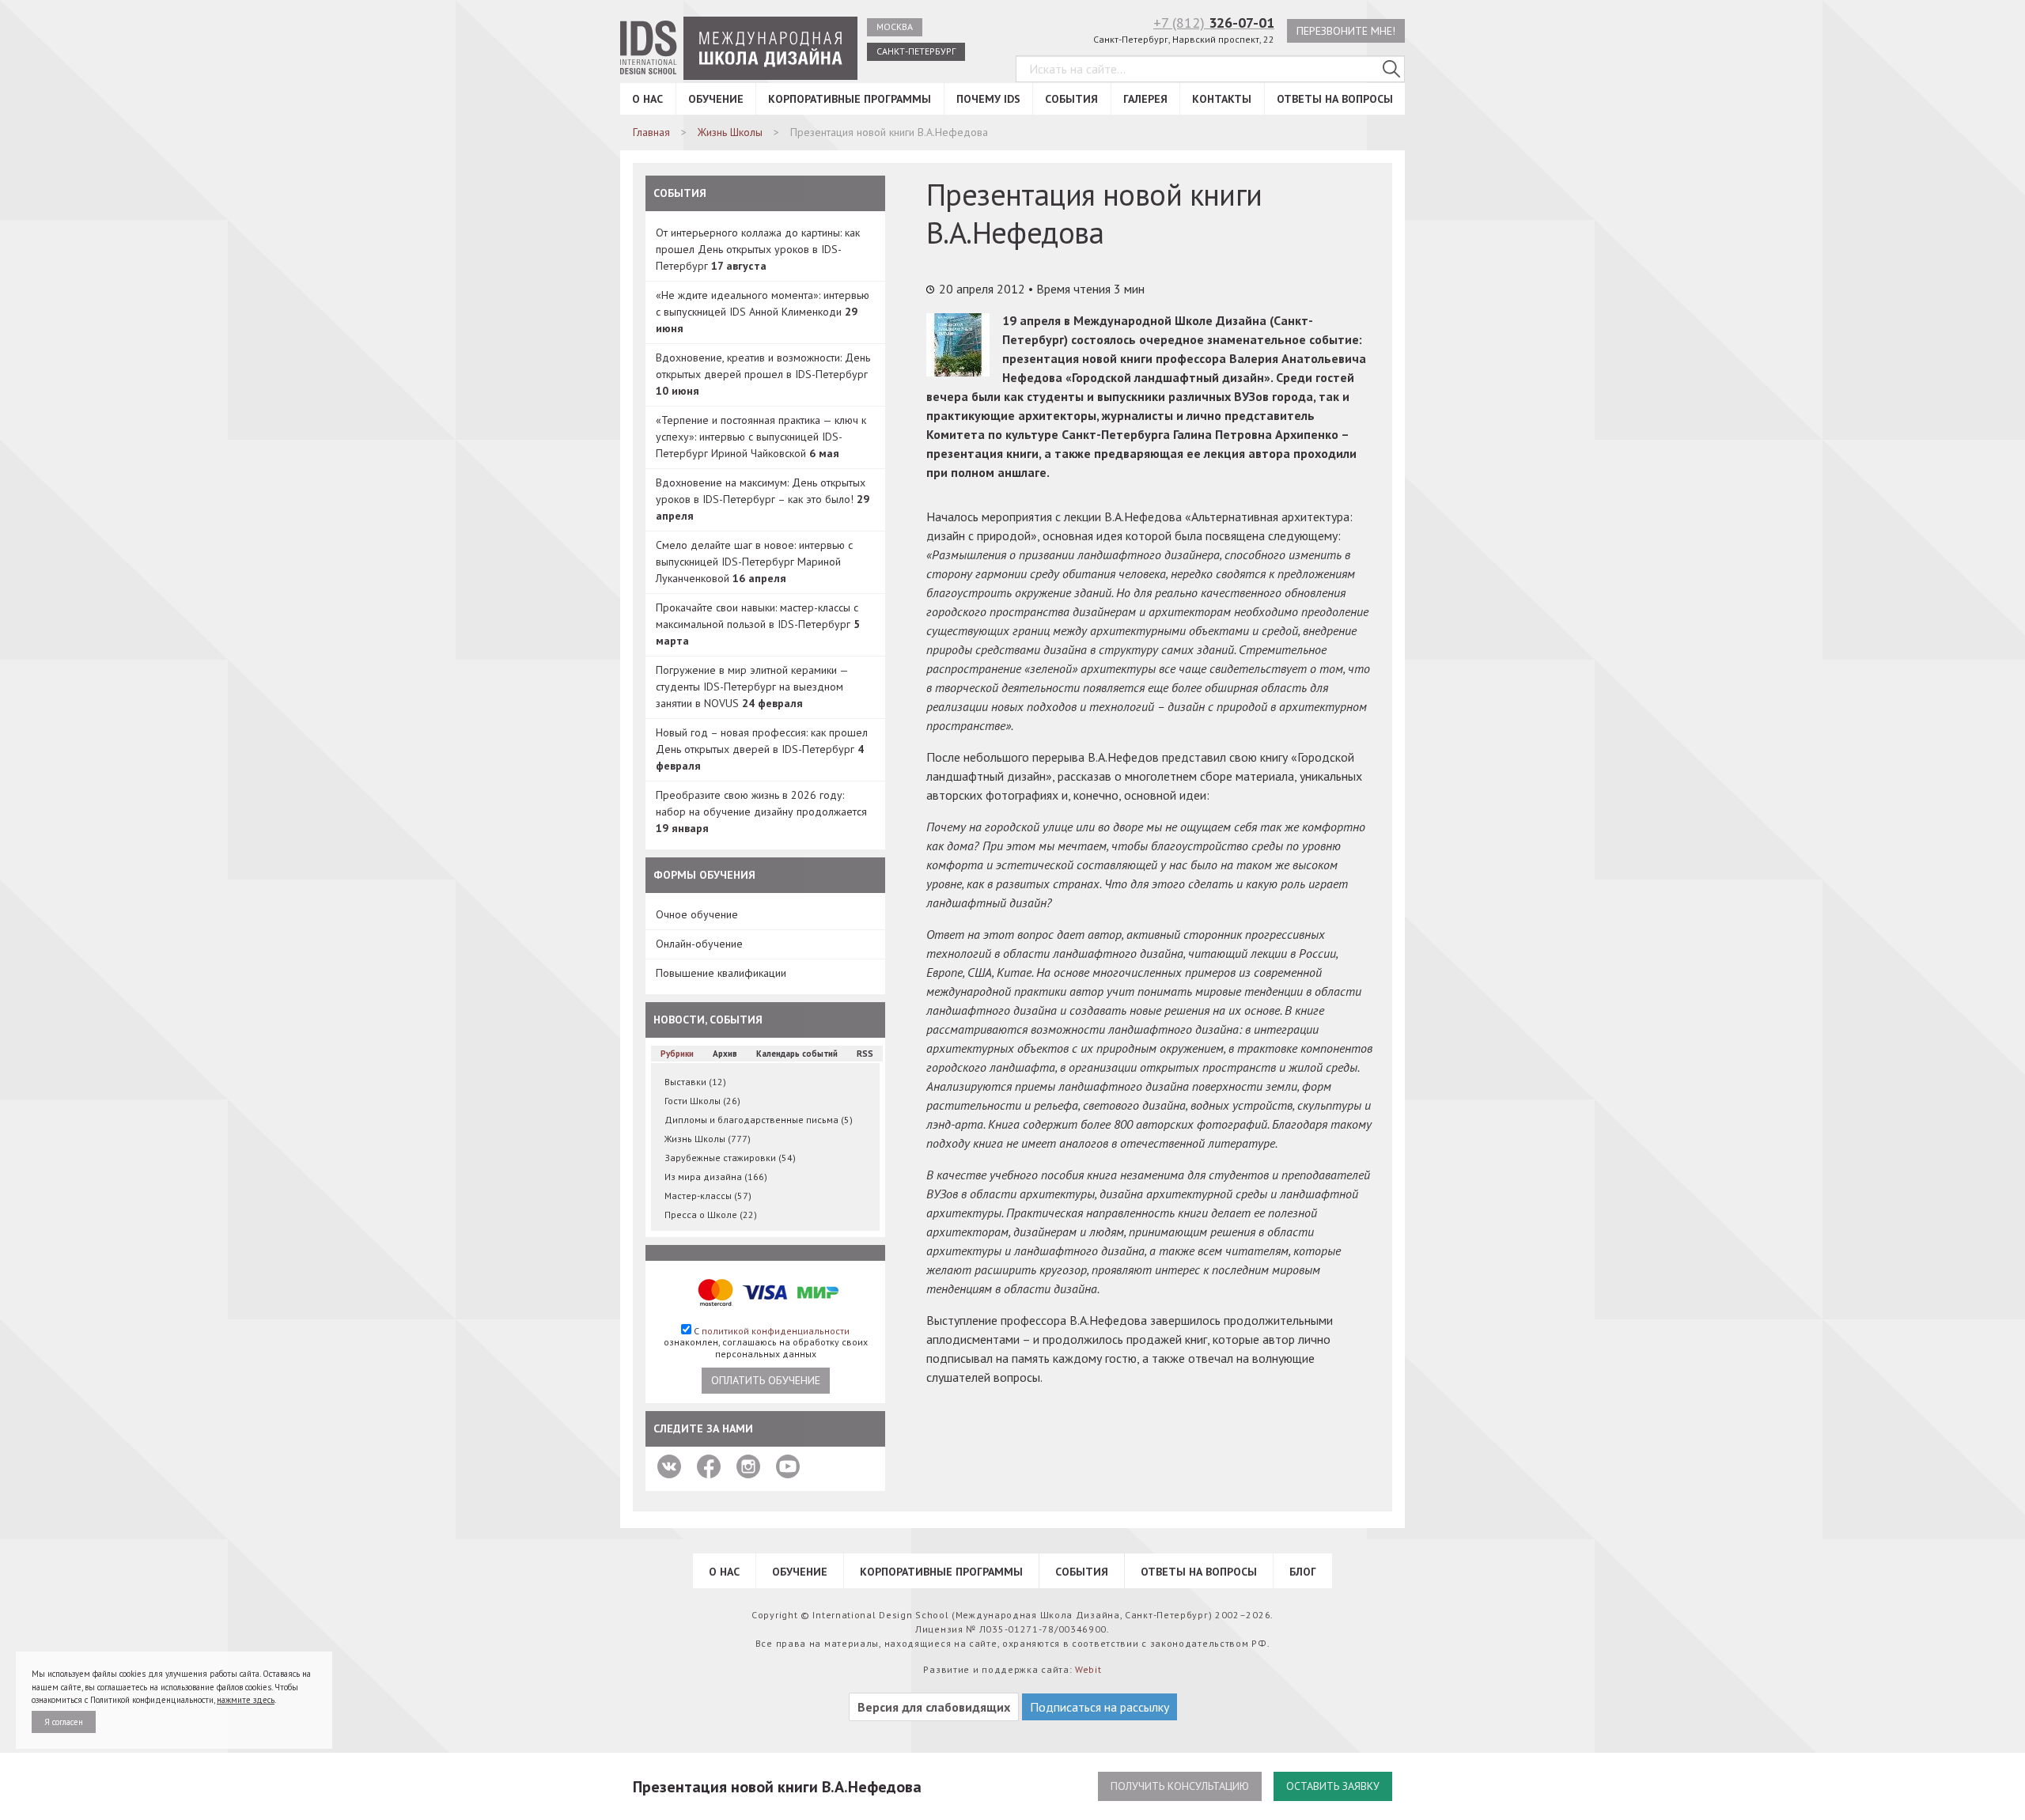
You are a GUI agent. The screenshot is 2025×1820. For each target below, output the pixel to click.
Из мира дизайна (716, 1177)
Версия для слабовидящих (934, 1707)
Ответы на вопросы (1335, 99)
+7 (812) (1214, 23)
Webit (1088, 1669)
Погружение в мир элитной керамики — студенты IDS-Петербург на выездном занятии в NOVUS (752, 687)
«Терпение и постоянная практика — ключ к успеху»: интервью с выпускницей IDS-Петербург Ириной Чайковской (761, 437)
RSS (865, 1054)
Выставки (695, 1082)
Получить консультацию (1180, 1786)
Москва (895, 26)
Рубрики (677, 1054)
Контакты (1222, 99)
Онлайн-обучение (699, 944)
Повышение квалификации (721, 973)
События (1071, 99)
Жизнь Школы (708, 1139)
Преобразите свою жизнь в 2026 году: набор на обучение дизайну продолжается (761, 812)
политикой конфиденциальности (776, 1331)
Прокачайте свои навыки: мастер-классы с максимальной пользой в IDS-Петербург (758, 624)
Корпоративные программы (850, 99)
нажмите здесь (246, 1700)
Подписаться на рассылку (1100, 1707)
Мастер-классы (708, 1196)
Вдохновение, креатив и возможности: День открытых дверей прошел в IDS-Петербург (763, 374)
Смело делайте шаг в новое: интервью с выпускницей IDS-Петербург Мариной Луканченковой (754, 562)
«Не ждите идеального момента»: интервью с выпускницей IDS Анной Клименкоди (763, 312)
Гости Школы (702, 1101)
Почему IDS (988, 99)
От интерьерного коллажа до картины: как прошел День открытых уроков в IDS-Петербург (758, 249)
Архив (725, 1054)
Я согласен (64, 1722)
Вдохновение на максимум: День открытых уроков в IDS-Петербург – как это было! (763, 499)
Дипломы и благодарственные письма (759, 1120)
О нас (647, 99)
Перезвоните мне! (1346, 31)
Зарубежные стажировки (730, 1158)
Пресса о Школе (711, 1215)
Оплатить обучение (766, 1380)
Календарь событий (797, 1054)
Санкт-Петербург (916, 51)
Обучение (716, 99)
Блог (1303, 1572)
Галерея (1145, 99)
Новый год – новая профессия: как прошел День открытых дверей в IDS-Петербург (762, 749)
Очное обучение (697, 914)
